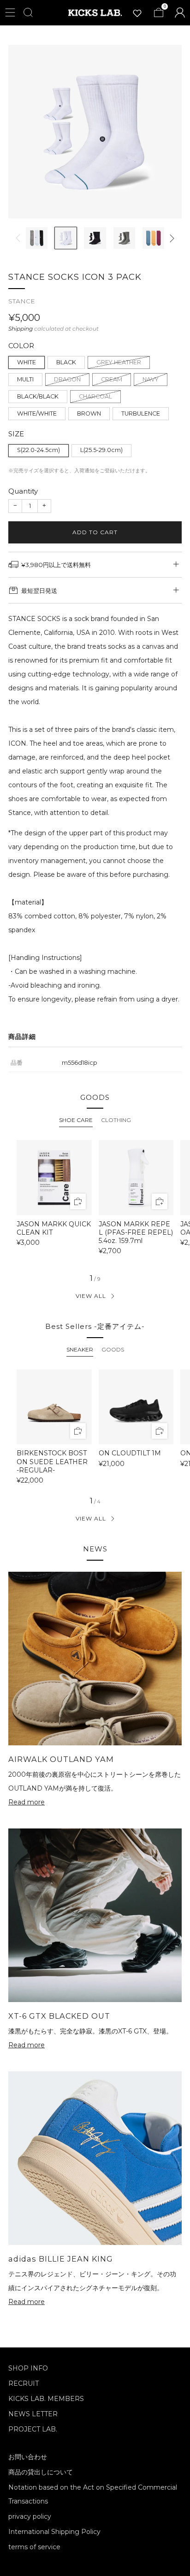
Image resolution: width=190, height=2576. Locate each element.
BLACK (66, 362)
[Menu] (10, 12)
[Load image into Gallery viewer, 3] (95, 238)
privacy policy (30, 2516)
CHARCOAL (95, 396)
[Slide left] (20, 238)
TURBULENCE (141, 413)
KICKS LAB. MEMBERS (46, 2399)
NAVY (151, 379)
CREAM (112, 379)
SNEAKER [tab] (80, 1349)
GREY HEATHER (119, 362)
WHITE (27, 362)
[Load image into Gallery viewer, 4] (124, 238)
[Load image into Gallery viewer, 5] (153, 238)
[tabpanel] (95, 1201)
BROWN (89, 413)
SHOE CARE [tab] (76, 1120)
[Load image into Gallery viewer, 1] (37, 238)
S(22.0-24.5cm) (39, 450)
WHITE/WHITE (37, 413)
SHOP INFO (28, 2368)
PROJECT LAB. (33, 2429)
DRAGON (67, 379)
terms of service (34, 2547)
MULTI (25, 379)
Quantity (23, 491)
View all (91, 1296)
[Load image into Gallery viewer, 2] (66, 238)
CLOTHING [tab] (116, 1120)
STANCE (22, 301)
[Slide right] (170, 238)
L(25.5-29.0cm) (101, 450)
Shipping (21, 329)
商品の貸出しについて (41, 2472)
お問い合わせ (28, 2457)
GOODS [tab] (113, 1349)
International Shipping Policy (54, 2532)
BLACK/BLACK (38, 396)
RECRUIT (24, 2383)
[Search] (28, 12)
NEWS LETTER (33, 2414)
